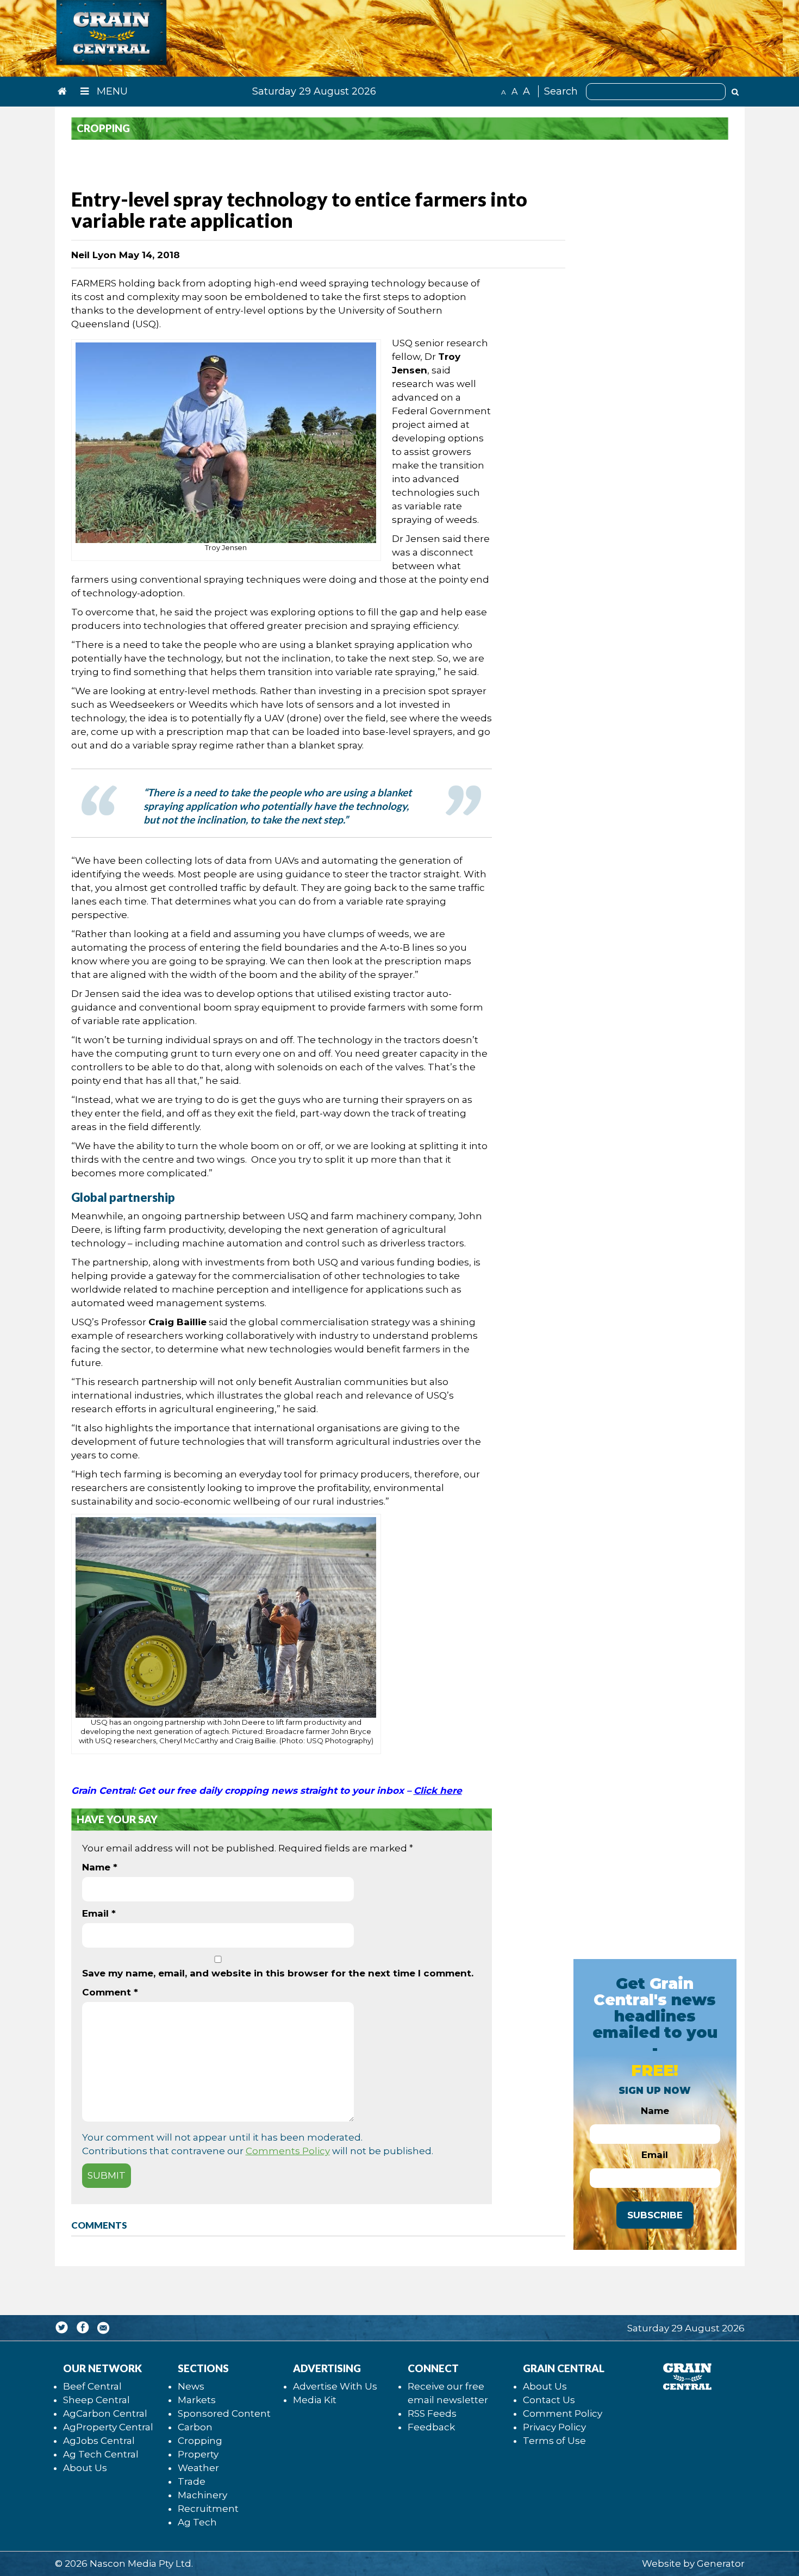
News (191, 2386)
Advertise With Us (335, 2386)
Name (100, 1867)
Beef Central (92, 2386)
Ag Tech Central (101, 2454)
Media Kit (315, 2400)
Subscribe (655, 2215)
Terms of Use (554, 2441)
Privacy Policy (554, 2427)
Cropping (200, 2441)
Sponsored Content (224, 2413)
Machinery (202, 2495)
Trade (192, 2481)
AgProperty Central (108, 2427)
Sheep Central (96, 2400)
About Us (85, 2468)
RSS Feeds (432, 2413)
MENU (111, 91)
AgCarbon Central (105, 2413)
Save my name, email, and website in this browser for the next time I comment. (278, 1973)
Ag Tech (197, 2522)
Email (99, 1913)
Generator (721, 2563)
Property (198, 2454)
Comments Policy (288, 2151)
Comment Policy (563, 2413)
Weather (198, 2468)
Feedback (431, 2427)
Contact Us (549, 2400)
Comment (110, 1992)
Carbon (195, 2427)
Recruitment (208, 2509)
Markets (197, 2400)
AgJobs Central (99, 2441)
